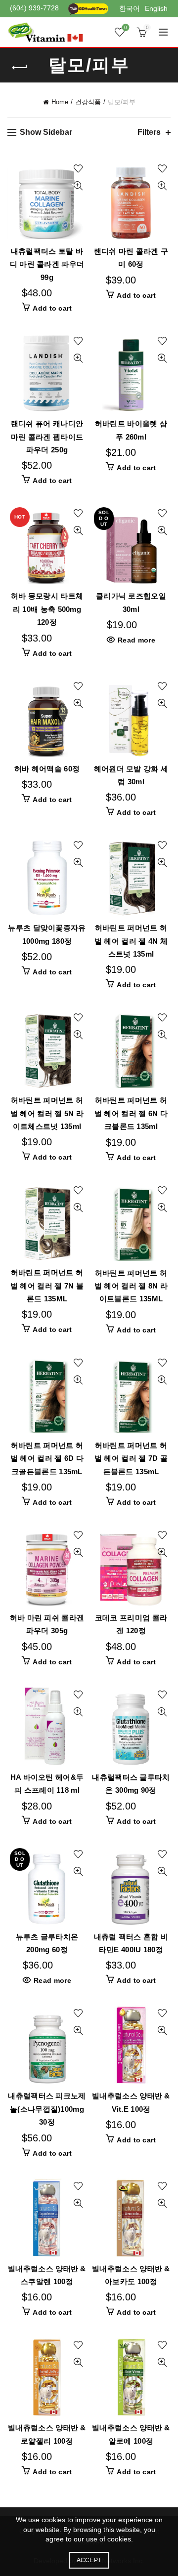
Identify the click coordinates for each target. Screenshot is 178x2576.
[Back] (20, 68)
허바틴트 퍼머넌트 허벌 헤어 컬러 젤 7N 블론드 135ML (47, 1286)
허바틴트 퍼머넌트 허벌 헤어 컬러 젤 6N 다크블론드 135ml (131, 1113)
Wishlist (126, 27)
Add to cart (52, 308)
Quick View (78, 186)
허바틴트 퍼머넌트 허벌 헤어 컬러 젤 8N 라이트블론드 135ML (131, 1286)
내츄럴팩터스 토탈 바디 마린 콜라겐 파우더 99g (47, 264)
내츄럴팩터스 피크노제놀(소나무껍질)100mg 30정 (47, 2109)
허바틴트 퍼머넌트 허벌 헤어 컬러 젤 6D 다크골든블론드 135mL (47, 1458)
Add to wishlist (78, 169)
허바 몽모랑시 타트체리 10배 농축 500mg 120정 (47, 609)
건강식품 (88, 102)
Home (60, 102)
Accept (89, 2560)
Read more (136, 640)
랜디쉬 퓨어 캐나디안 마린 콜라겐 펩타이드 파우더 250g (47, 437)
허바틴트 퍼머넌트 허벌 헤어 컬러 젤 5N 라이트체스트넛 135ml (47, 1113)
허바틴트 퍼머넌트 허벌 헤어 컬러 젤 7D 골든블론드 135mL (131, 1458)
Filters (149, 132)
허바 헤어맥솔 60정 (47, 769)
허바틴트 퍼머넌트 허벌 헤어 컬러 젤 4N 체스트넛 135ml (131, 941)
